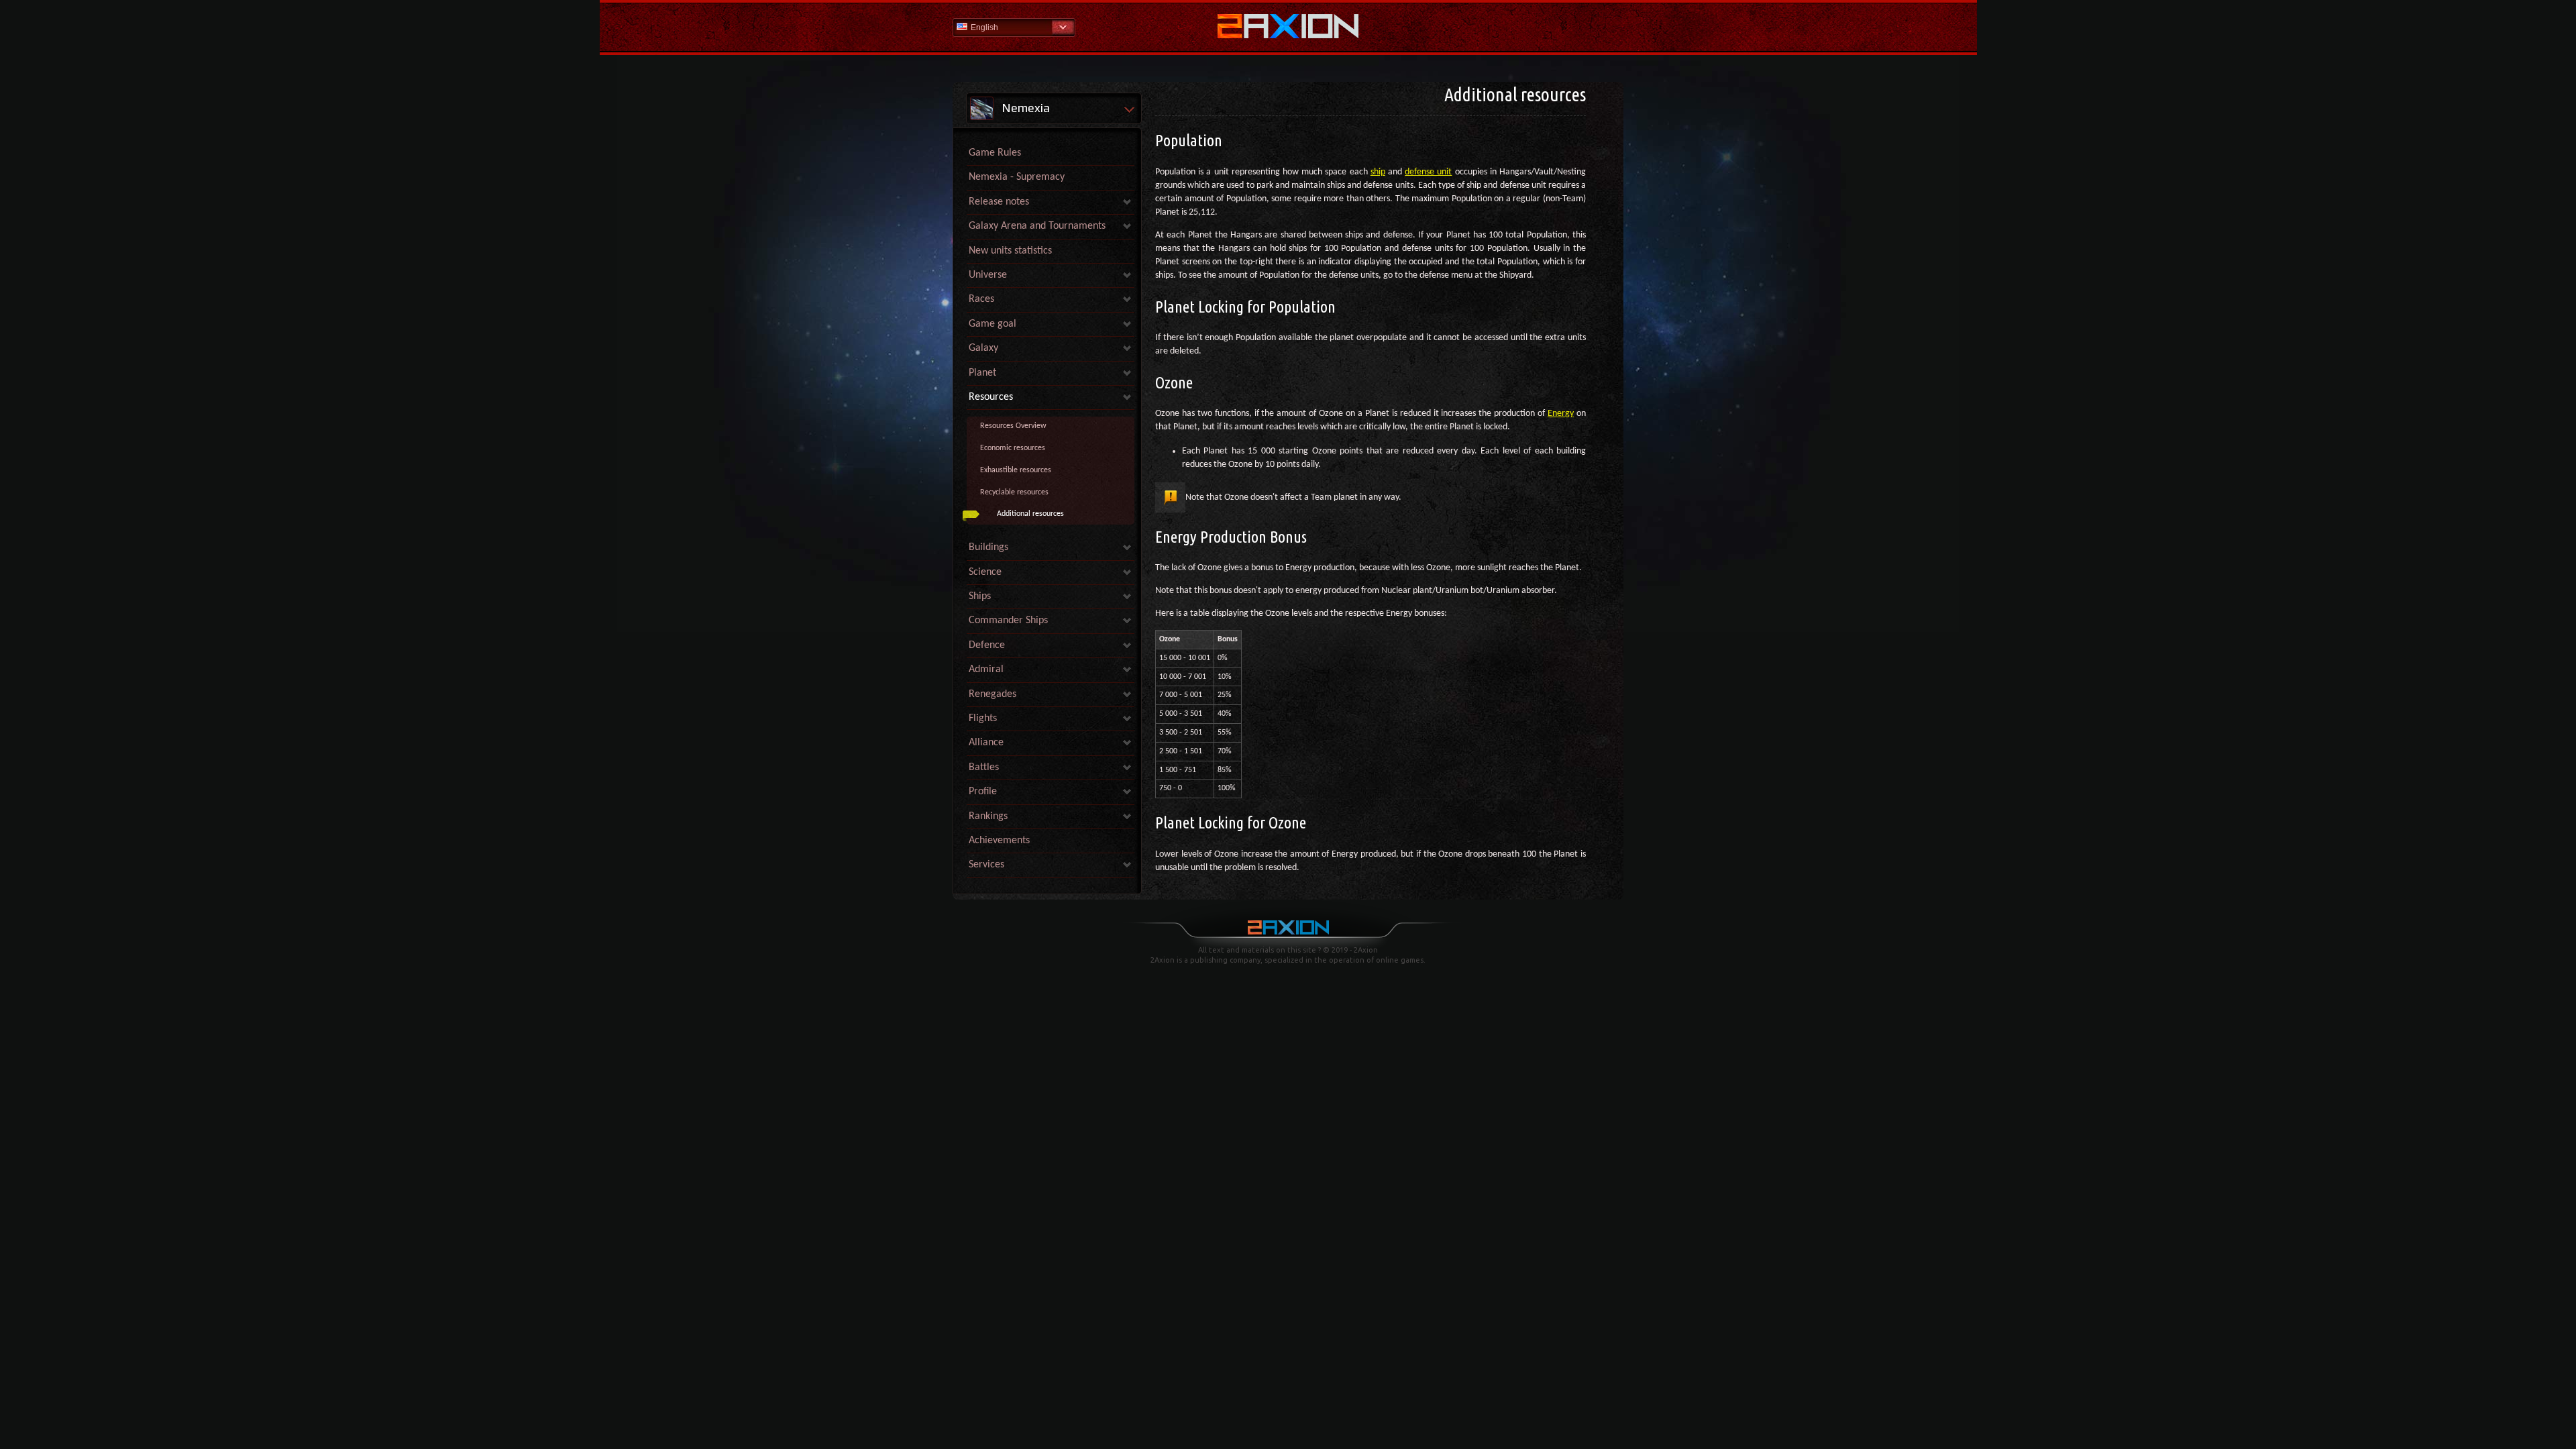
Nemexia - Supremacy (1017, 177)
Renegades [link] (992, 694)
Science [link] (985, 572)
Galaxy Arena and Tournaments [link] (1037, 226)
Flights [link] (983, 718)
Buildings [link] (988, 547)
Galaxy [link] (983, 348)
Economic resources (1013, 448)
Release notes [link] (999, 202)
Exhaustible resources (1016, 470)
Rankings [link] (988, 816)
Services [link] (986, 865)
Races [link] (981, 299)
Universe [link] (988, 275)
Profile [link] (983, 792)
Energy (1561, 414)
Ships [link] (980, 596)
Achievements (999, 841)
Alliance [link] (986, 743)
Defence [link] (987, 645)
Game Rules (995, 153)
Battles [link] (984, 767)
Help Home (1288, 28)
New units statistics (1010, 251)
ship (1378, 172)
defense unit (1428, 172)
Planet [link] (982, 373)
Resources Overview (1013, 426)
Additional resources (1030, 514)
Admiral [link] (986, 669)
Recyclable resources (1014, 492)
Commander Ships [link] (1008, 621)
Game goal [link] (992, 324)
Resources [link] (991, 397)
